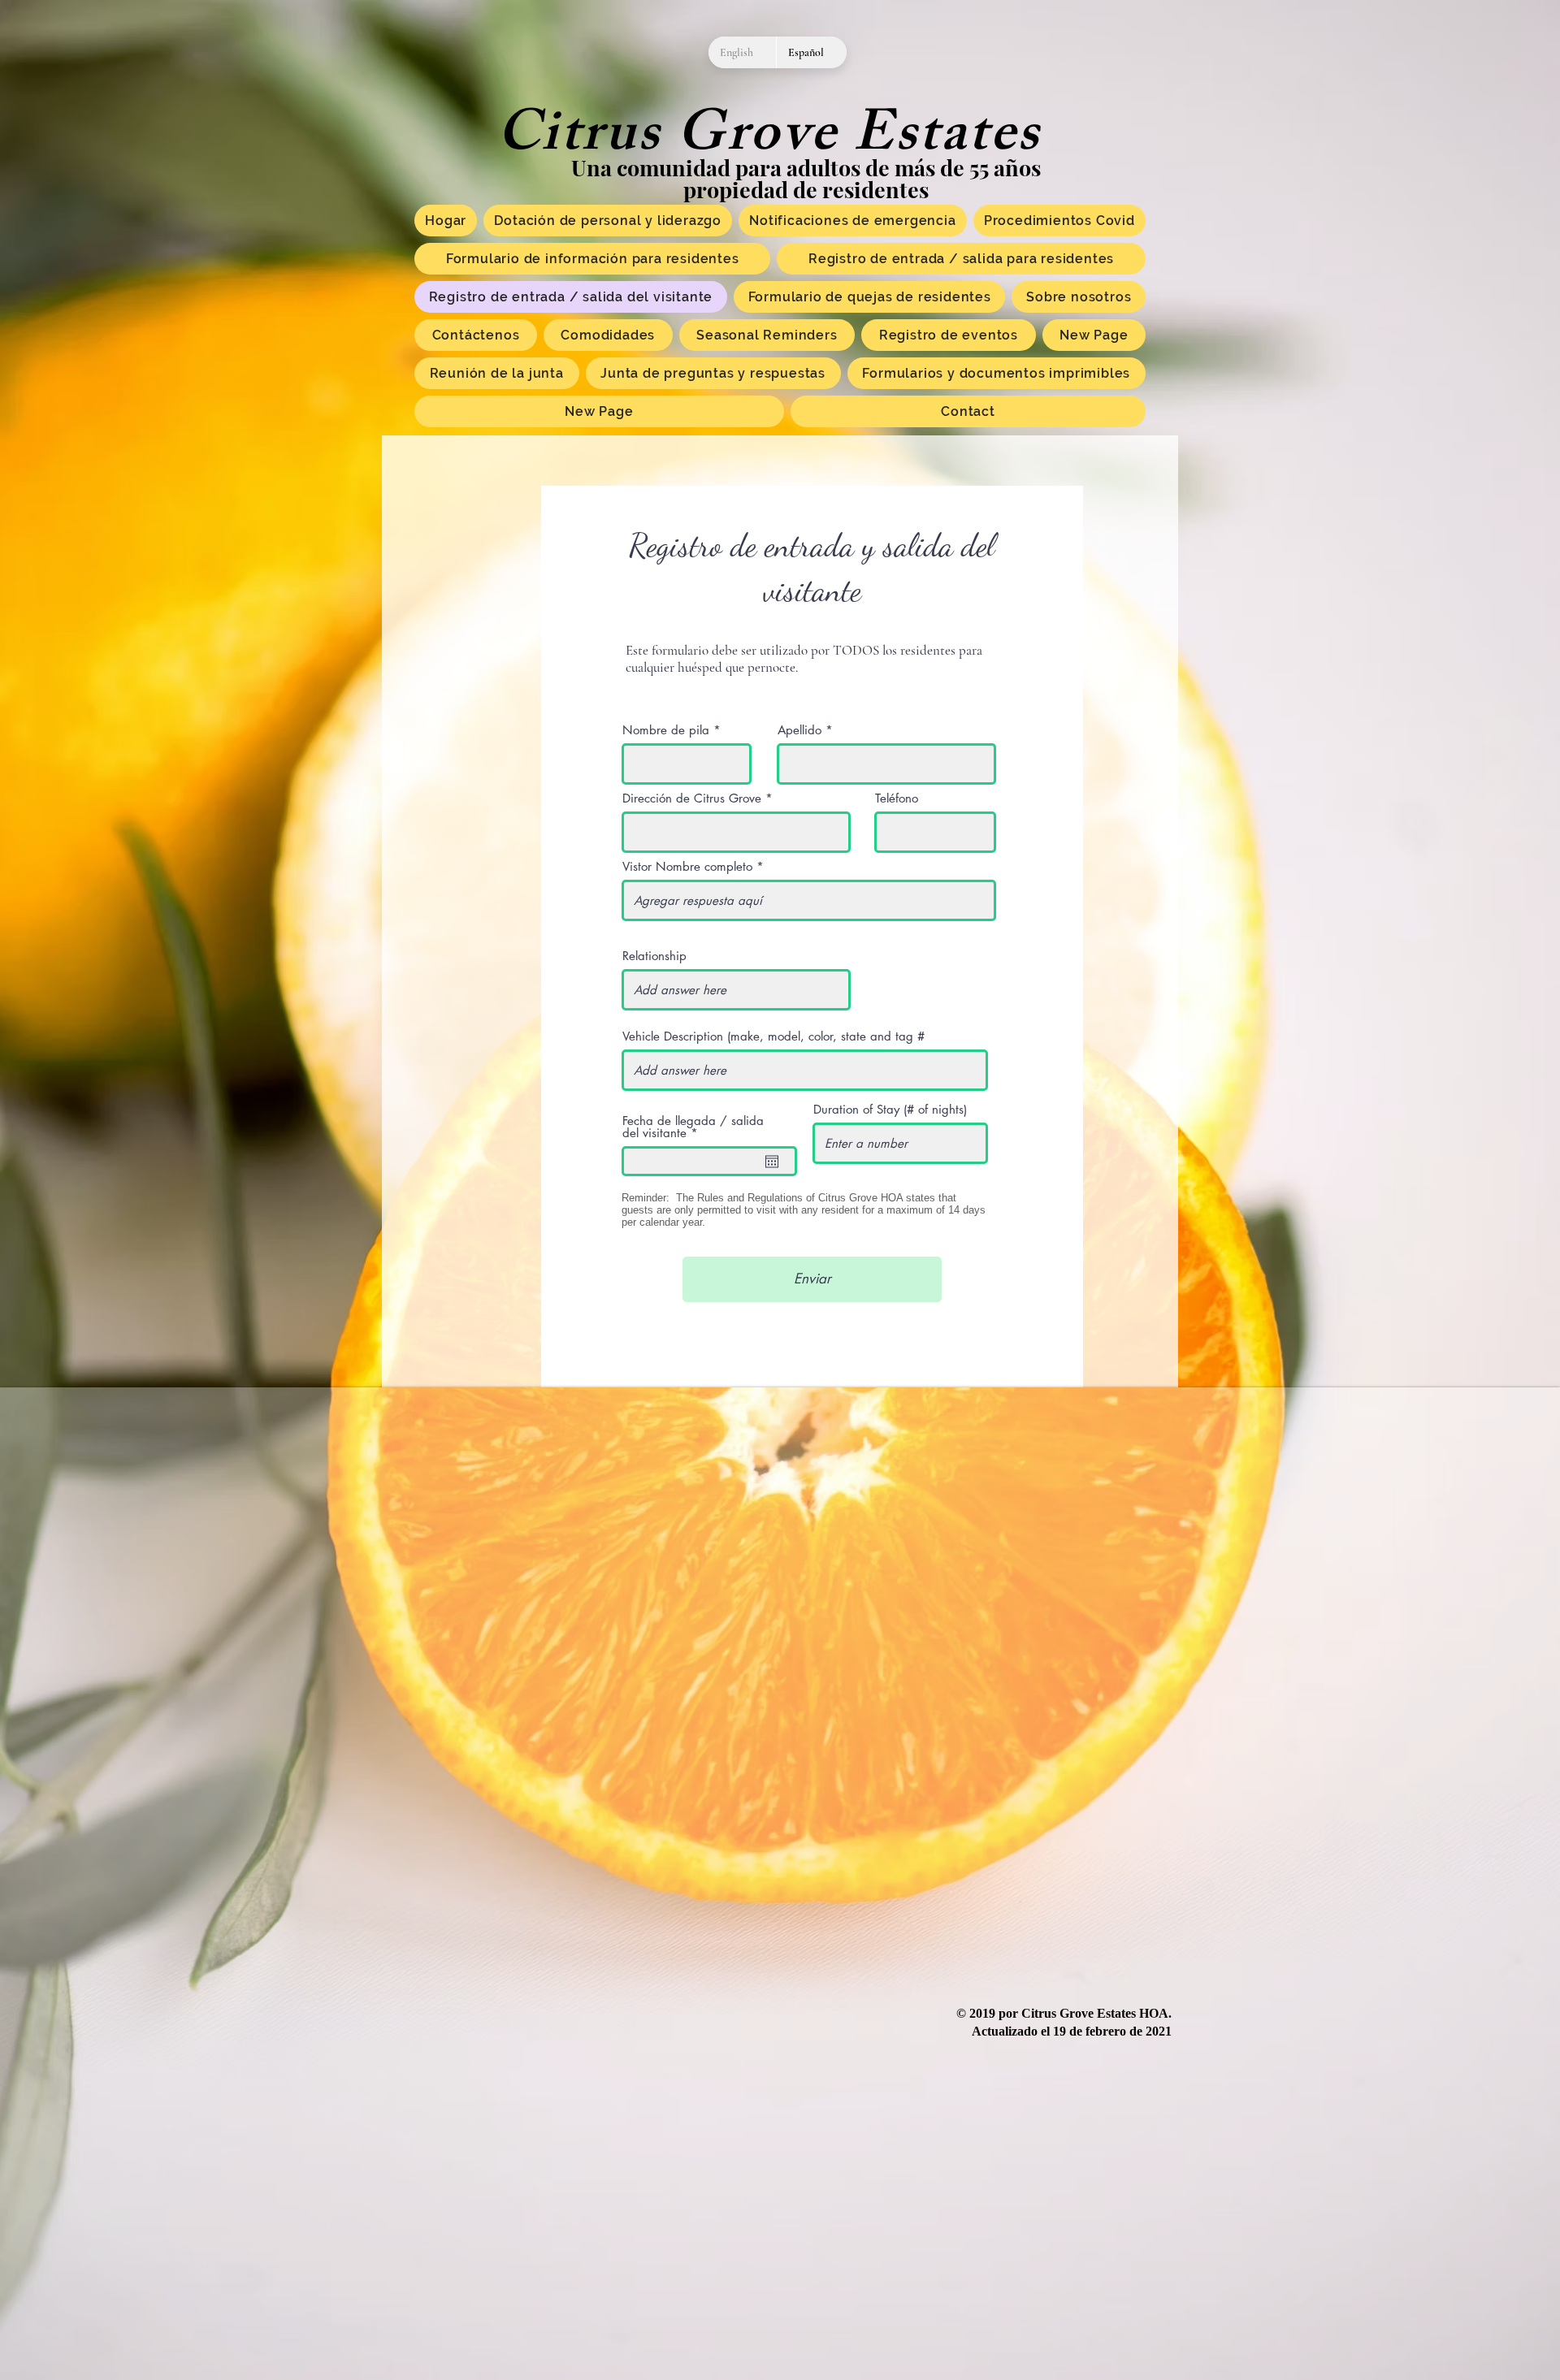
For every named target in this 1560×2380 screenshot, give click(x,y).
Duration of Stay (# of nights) (890, 1109)
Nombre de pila (666, 730)
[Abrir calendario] (772, 1162)
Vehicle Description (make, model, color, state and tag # (773, 1036)
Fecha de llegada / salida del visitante (693, 1127)
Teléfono (897, 798)
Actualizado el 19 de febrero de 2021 (1072, 2031)
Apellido (799, 730)
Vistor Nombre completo (687, 866)
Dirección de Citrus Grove (692, 798)
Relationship (654, 956)
